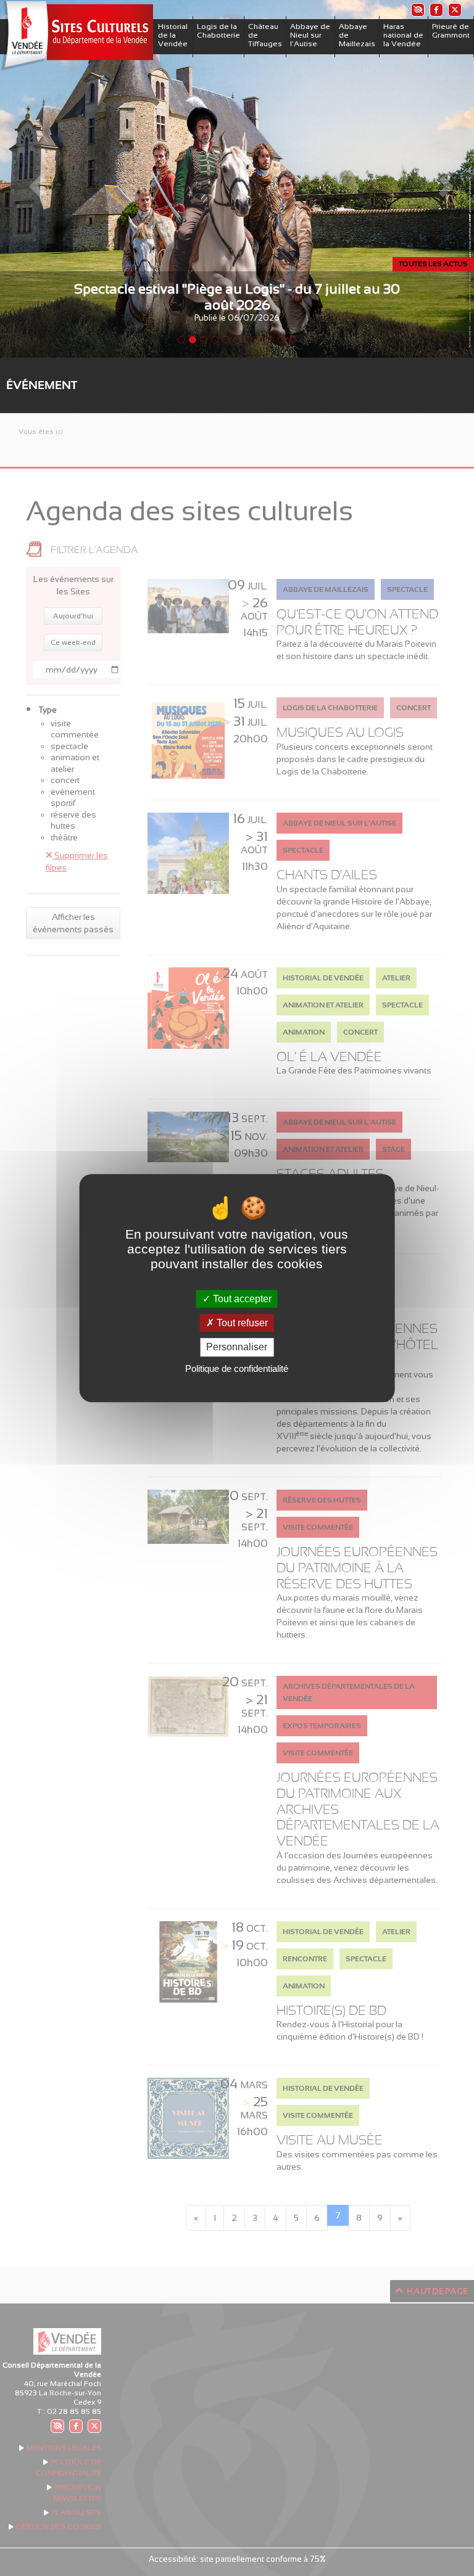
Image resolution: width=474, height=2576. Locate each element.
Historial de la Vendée (173, 35)
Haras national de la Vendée (403, 35)
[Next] (439, 179)
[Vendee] (77, 36)
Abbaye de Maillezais (357, 35)
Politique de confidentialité (237, 1368)
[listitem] (417, 10)
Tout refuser (241, 1323)
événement (42, 385)
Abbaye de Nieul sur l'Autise (310, 35)
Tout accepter (241, 1299)
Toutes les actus (433, 264)
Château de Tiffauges (265, 35)
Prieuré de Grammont (451, 31)
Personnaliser (237, 1347)
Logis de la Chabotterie (218, 31)
